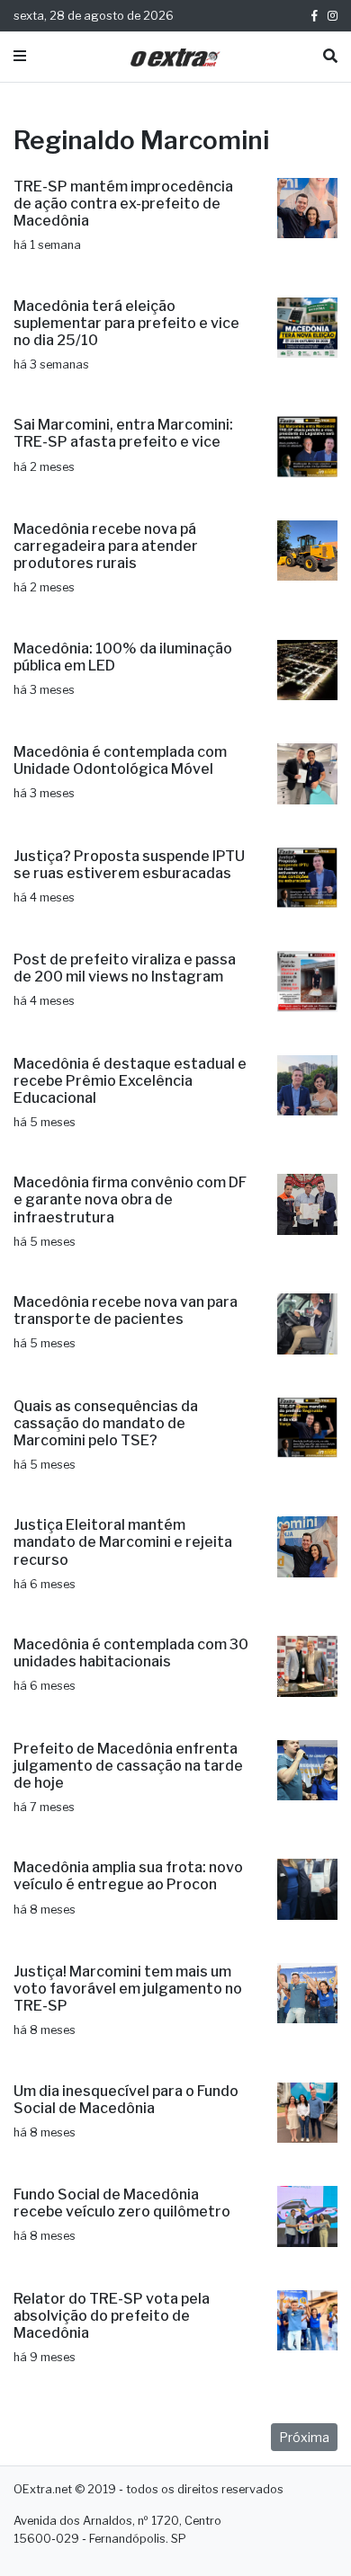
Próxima (304, 2437)
